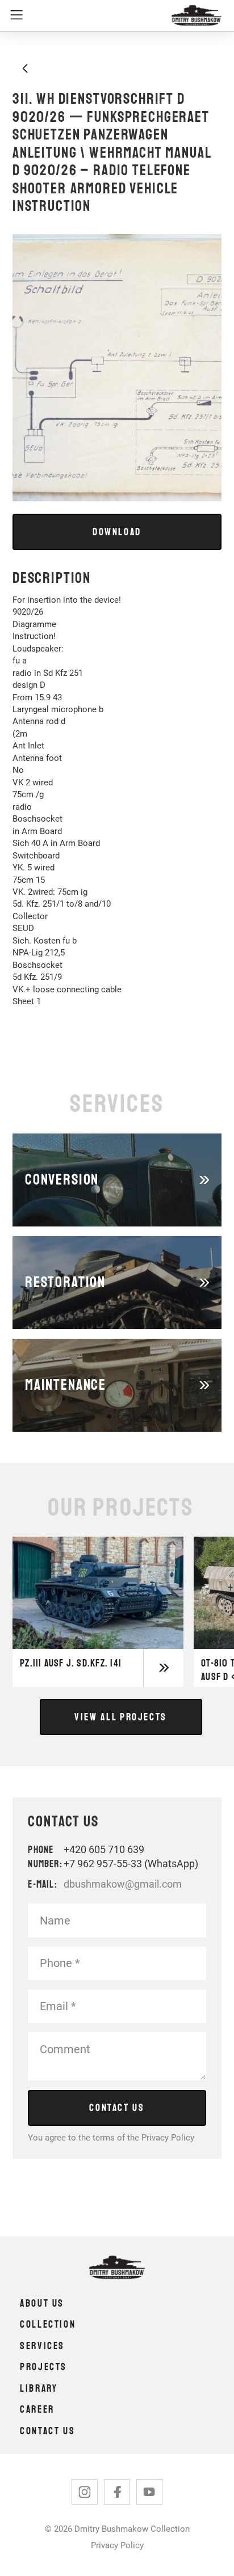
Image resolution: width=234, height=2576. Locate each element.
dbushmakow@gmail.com (123, 1884)
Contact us (47, 2431)
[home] (194, 16)
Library (39, 2388)
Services (42, 2346)
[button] (86, 16)
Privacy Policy (168, 2138)
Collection (48, 2324)
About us (42, 2303)
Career (37, 2409)
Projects (43, 2367)
